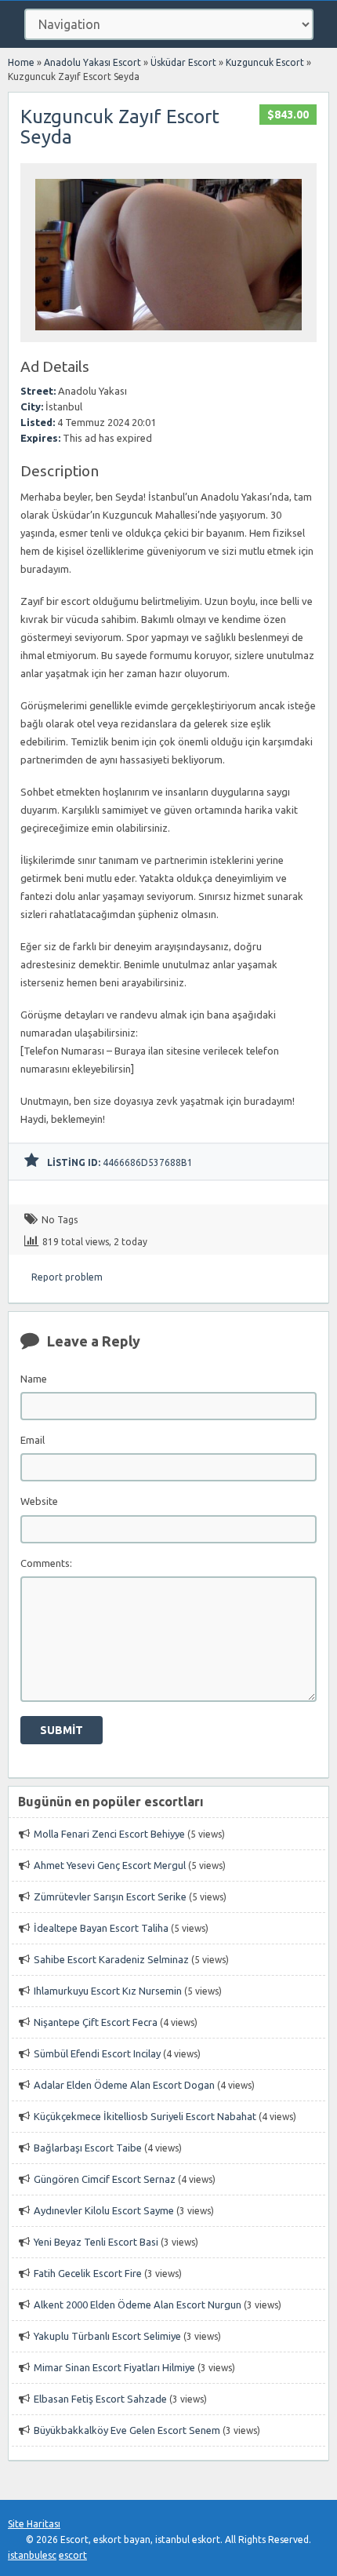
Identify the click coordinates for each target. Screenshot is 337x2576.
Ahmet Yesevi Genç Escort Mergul (110, 1865)
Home (21, 62)
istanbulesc (32, 2555)
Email (33, 1440)
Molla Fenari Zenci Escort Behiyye (109, 1834)
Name (34, 1379)
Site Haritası (34, 2524)
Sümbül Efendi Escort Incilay (97, 2053)
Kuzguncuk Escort (265, 62)
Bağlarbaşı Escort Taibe (88, 2148)
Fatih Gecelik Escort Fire (88, 2273)
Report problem (67, 1277)
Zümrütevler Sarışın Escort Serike (110, 1896)
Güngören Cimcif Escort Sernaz (105, 2179)
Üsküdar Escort (183, 62)
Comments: (46, 1563)
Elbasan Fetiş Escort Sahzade (100, 2399)
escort (73, 2555)
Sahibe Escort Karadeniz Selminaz (111, 1959)
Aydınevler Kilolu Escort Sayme (104, 2210)
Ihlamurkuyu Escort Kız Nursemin (108, 1991)
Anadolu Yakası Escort (92, 62)
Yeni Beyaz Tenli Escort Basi (96, 2242)
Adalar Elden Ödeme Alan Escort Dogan (124, 2085)
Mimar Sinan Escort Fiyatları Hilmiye (114, 2367)
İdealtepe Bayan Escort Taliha (101, 1928)
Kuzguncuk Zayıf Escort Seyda (120, 127)
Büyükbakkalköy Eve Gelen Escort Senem (127, 2430)
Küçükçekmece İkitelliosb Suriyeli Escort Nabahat (145, 2116)
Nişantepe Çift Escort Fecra (96, 2022)
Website (39, 1501)
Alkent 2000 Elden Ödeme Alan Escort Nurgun (138, 2305)
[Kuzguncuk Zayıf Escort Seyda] (168, 335)
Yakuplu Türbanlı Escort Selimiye (107, 2336)
